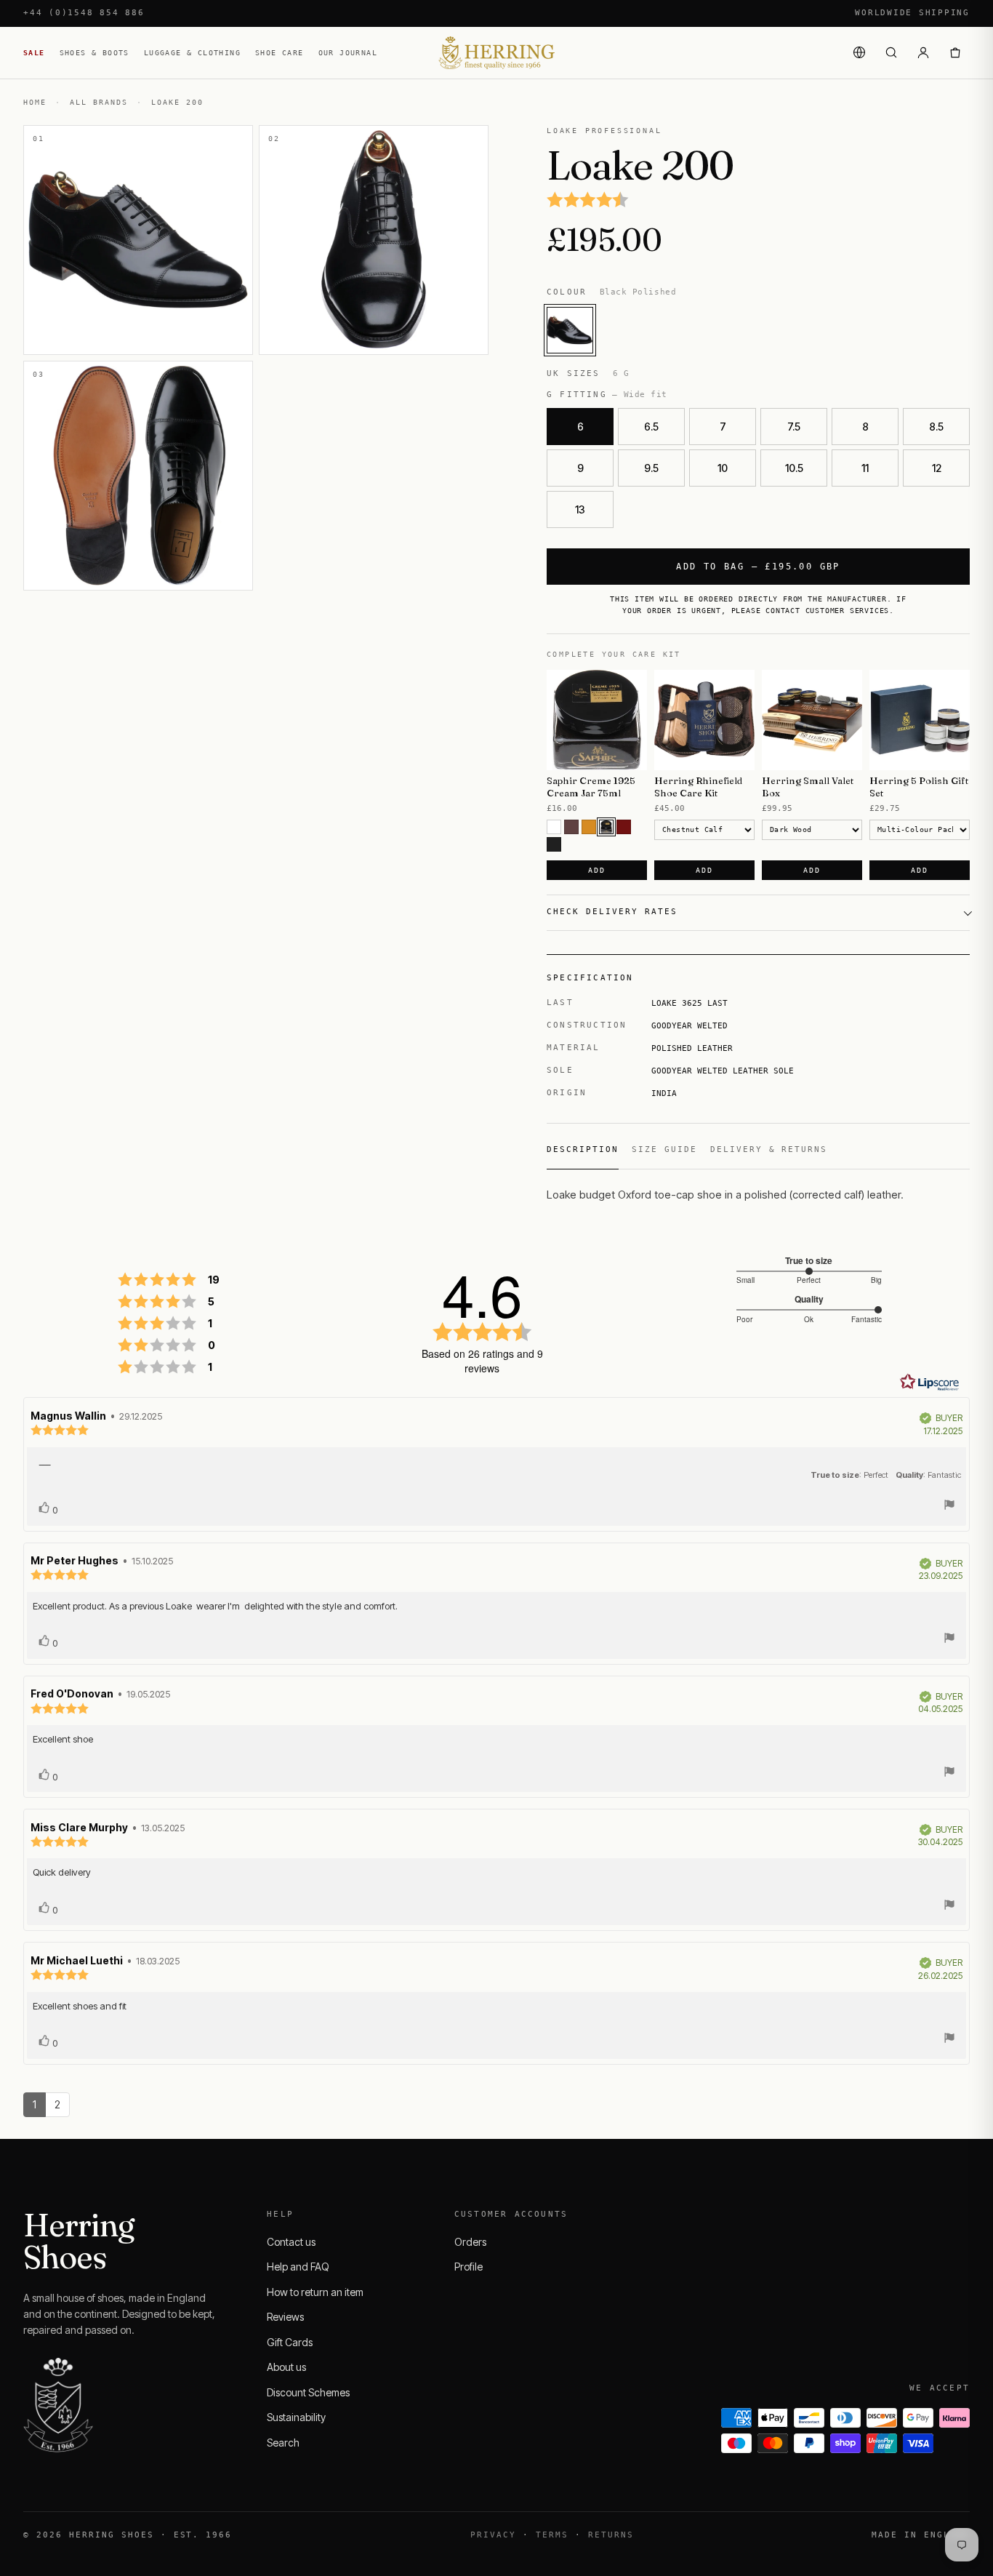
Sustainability (296, 2417)
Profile (469, 2267)
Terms (552, 2535)
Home (35, 102)
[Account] (923, 52)
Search (283, 2443)
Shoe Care (280, 53)
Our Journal (348, 53)
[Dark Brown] (606, 827)
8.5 (936, 427)
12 (937, 468)
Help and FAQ (298, 2267)
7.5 (794, 427)
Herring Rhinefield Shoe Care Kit (698, 787)
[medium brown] (571, 827)
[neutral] (554, 827)
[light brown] (589, 827)
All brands (99, 102)
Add (596, 870)
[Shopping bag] (955, 52)
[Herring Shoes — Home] (496, 53)
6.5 (651, 427)
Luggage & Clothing (192, 53)
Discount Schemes (308, 2392)
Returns (611, 2535)
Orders (470, 2242)
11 (865, 468)
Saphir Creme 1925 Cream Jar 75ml (591, 787)
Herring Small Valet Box (808, 787)
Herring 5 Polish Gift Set (919, 787)
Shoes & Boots (95, 53)
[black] (554, 844)
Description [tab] (583, 1149)
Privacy (493, 2535)
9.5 (651, 468)
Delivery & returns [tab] (769, 1149)
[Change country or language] (859, 52)
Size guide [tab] (664, 1149)
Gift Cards (290, 2342)
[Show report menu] (949, 1507)
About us (286, 2367)
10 (723, 468)
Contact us (291, 2242)
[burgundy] (624, 827)
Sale (34, 53)
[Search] (891, 52)
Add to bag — (758, 567)
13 (580, 509)
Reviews (285, 2317)
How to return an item (315, 2292)
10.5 (794, 468)
